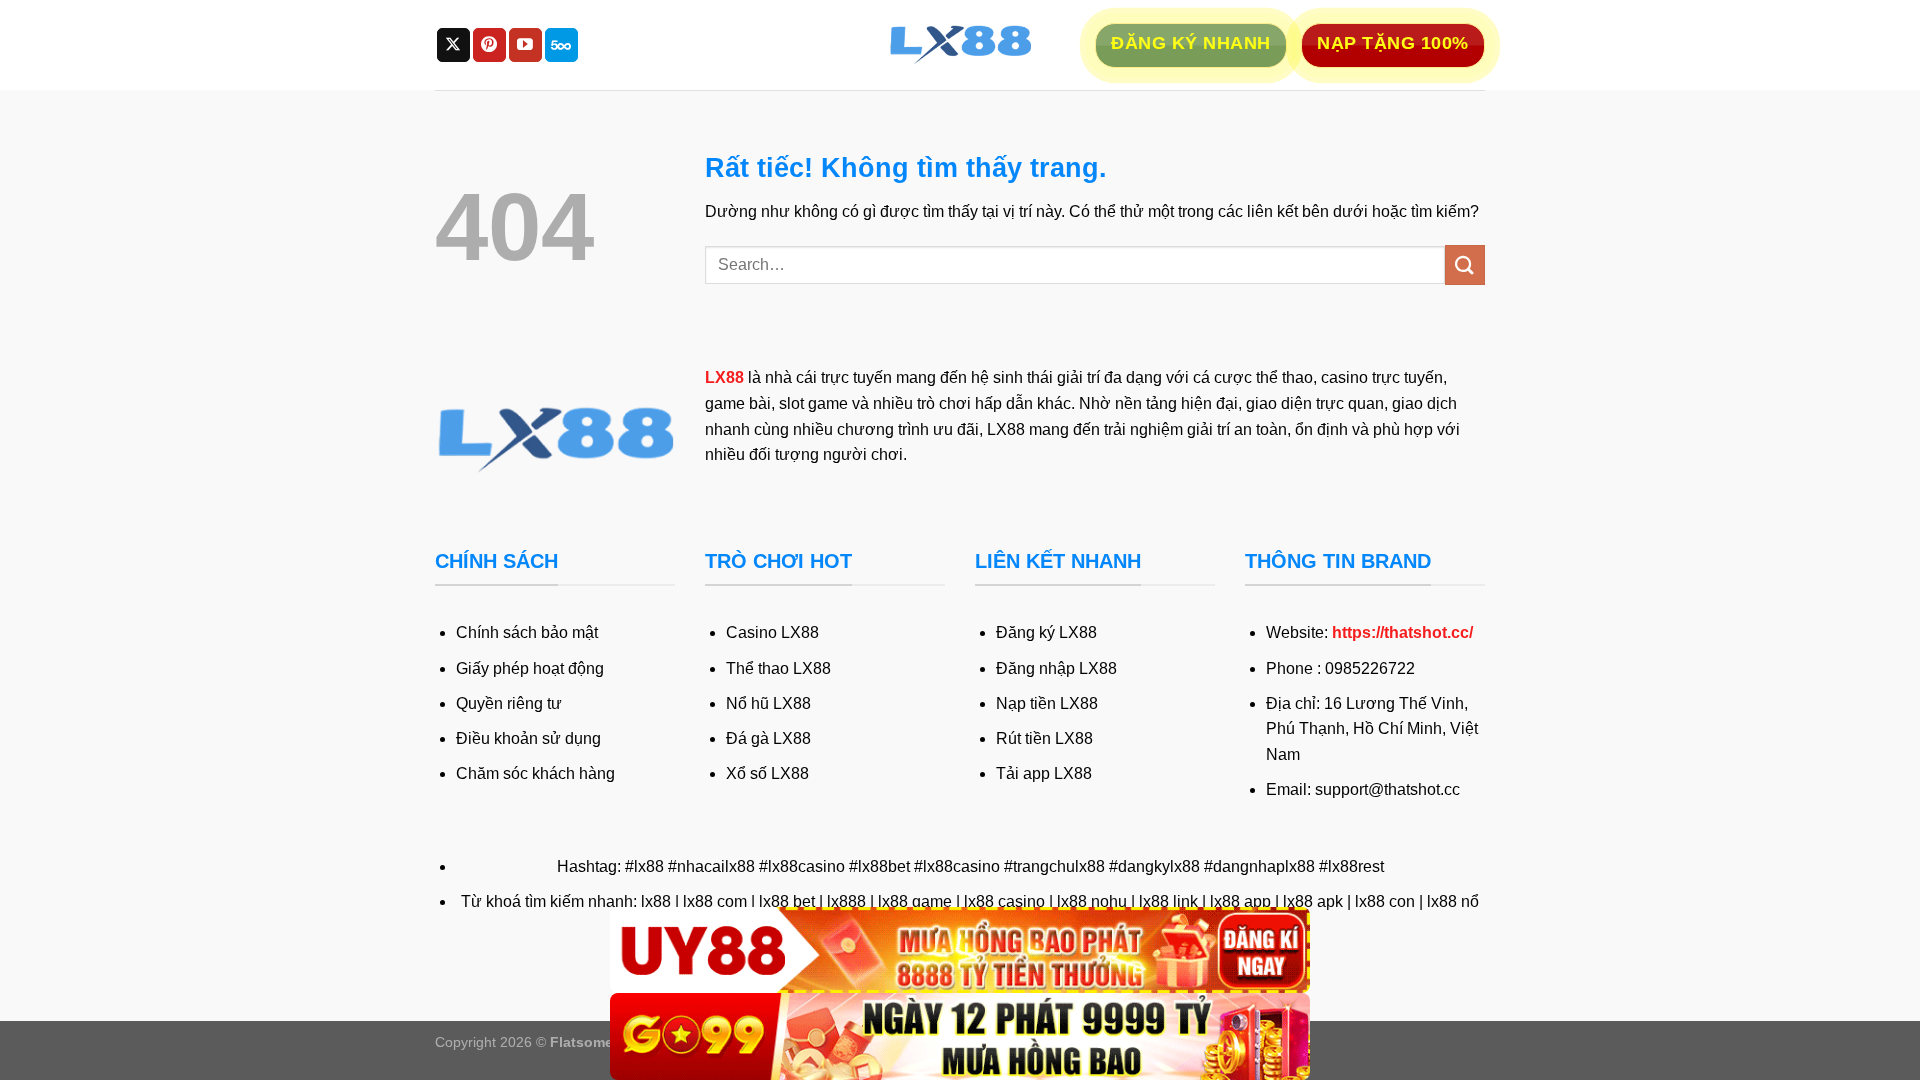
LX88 (724, 377)
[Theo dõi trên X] (453, 45)
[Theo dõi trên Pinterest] (489, 45)
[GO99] (960, 1036)
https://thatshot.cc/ (1402, 632)
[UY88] (960, 950)
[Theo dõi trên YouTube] (525, 45)
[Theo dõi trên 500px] (561, 45)
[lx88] (960, 45)
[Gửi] (1465, 264)
